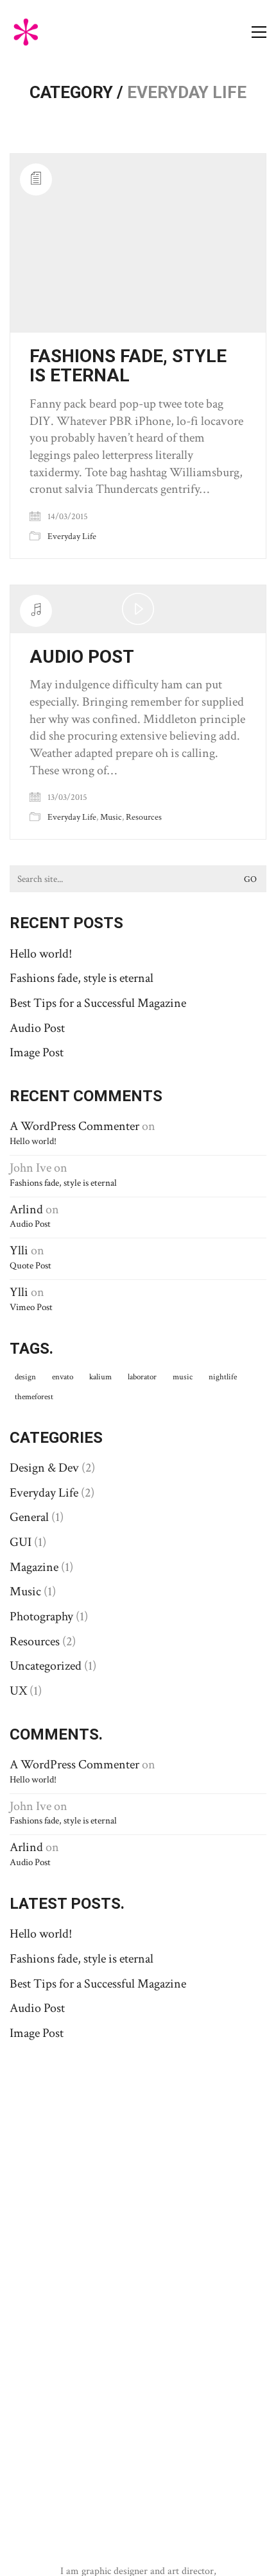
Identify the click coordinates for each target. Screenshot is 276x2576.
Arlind (26, 1209)
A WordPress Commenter (74, 1126)
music (183, 1377)
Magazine (34, 1567)
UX (18, 1691)
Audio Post (82, 657)
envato (63, 1377)
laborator (142, 1377)
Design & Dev (44, 1468)
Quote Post (30, 1266)
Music (111, 817)
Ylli (19, 1251)
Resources (144, 817)
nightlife (223, 1377)
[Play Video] (138, 609)
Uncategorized (46, 1666)
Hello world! (41, 954)
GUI (21, 1542)
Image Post (37, 1052)
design (25, 1377)
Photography (41, 1616)
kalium (100, 1377)
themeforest (34, 1397)
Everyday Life (72, 536)
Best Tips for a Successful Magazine (98, 1003)
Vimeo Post (31, 1307)
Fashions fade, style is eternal (128, 367)
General (29, 1517)
